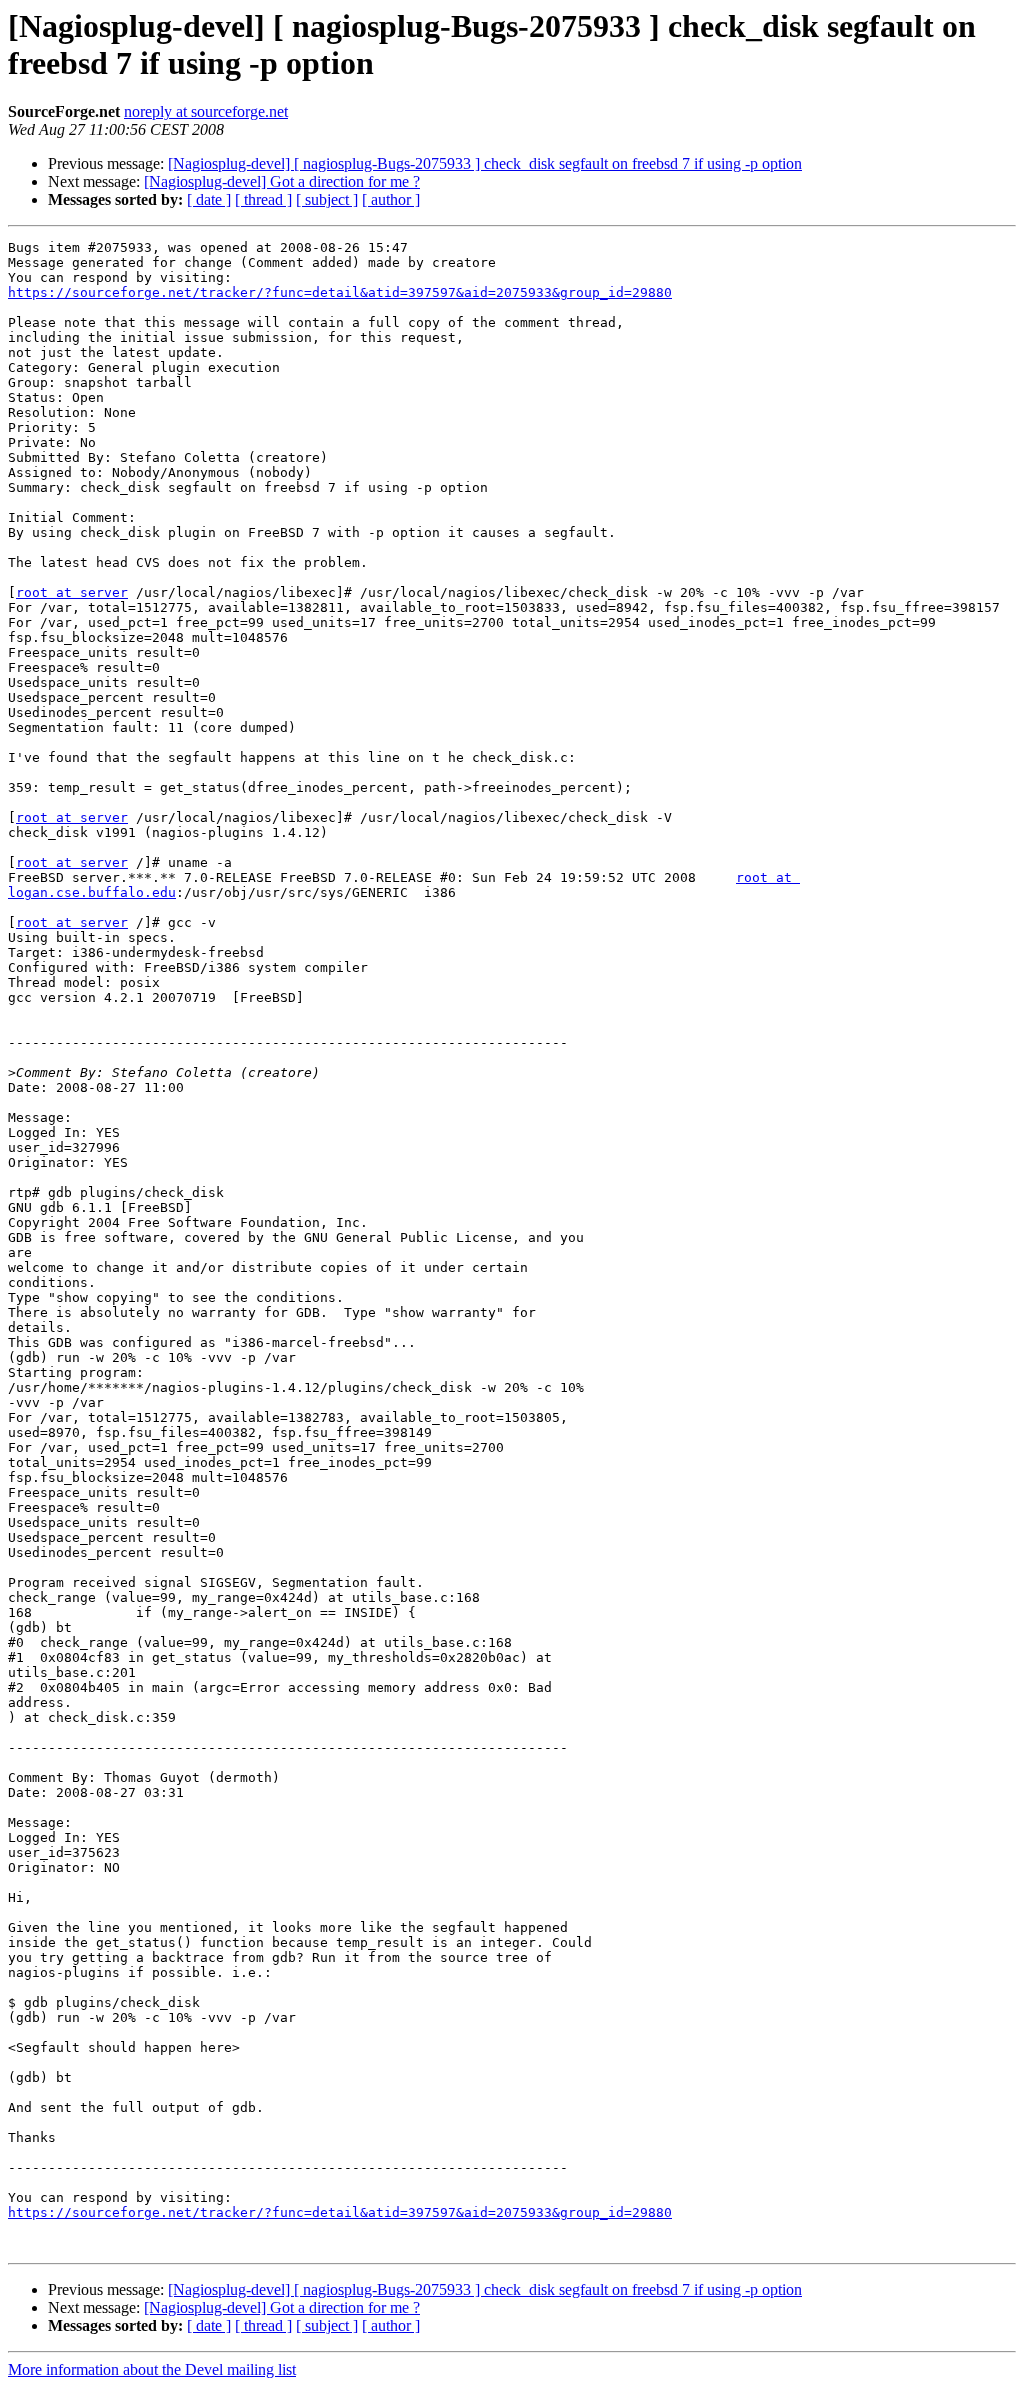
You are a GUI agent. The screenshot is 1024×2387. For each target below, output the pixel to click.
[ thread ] (263, 199)
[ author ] (391, 199)
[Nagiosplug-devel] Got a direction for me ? (282, 181)
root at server (72, 592)
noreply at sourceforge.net (206, 111)
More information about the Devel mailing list (152, 2369)
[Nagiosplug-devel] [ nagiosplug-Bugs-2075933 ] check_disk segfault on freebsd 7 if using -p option (485, 163)
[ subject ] (327, 199)
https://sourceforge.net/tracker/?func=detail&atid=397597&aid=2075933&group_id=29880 (340, 292)
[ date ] (209, 199)
